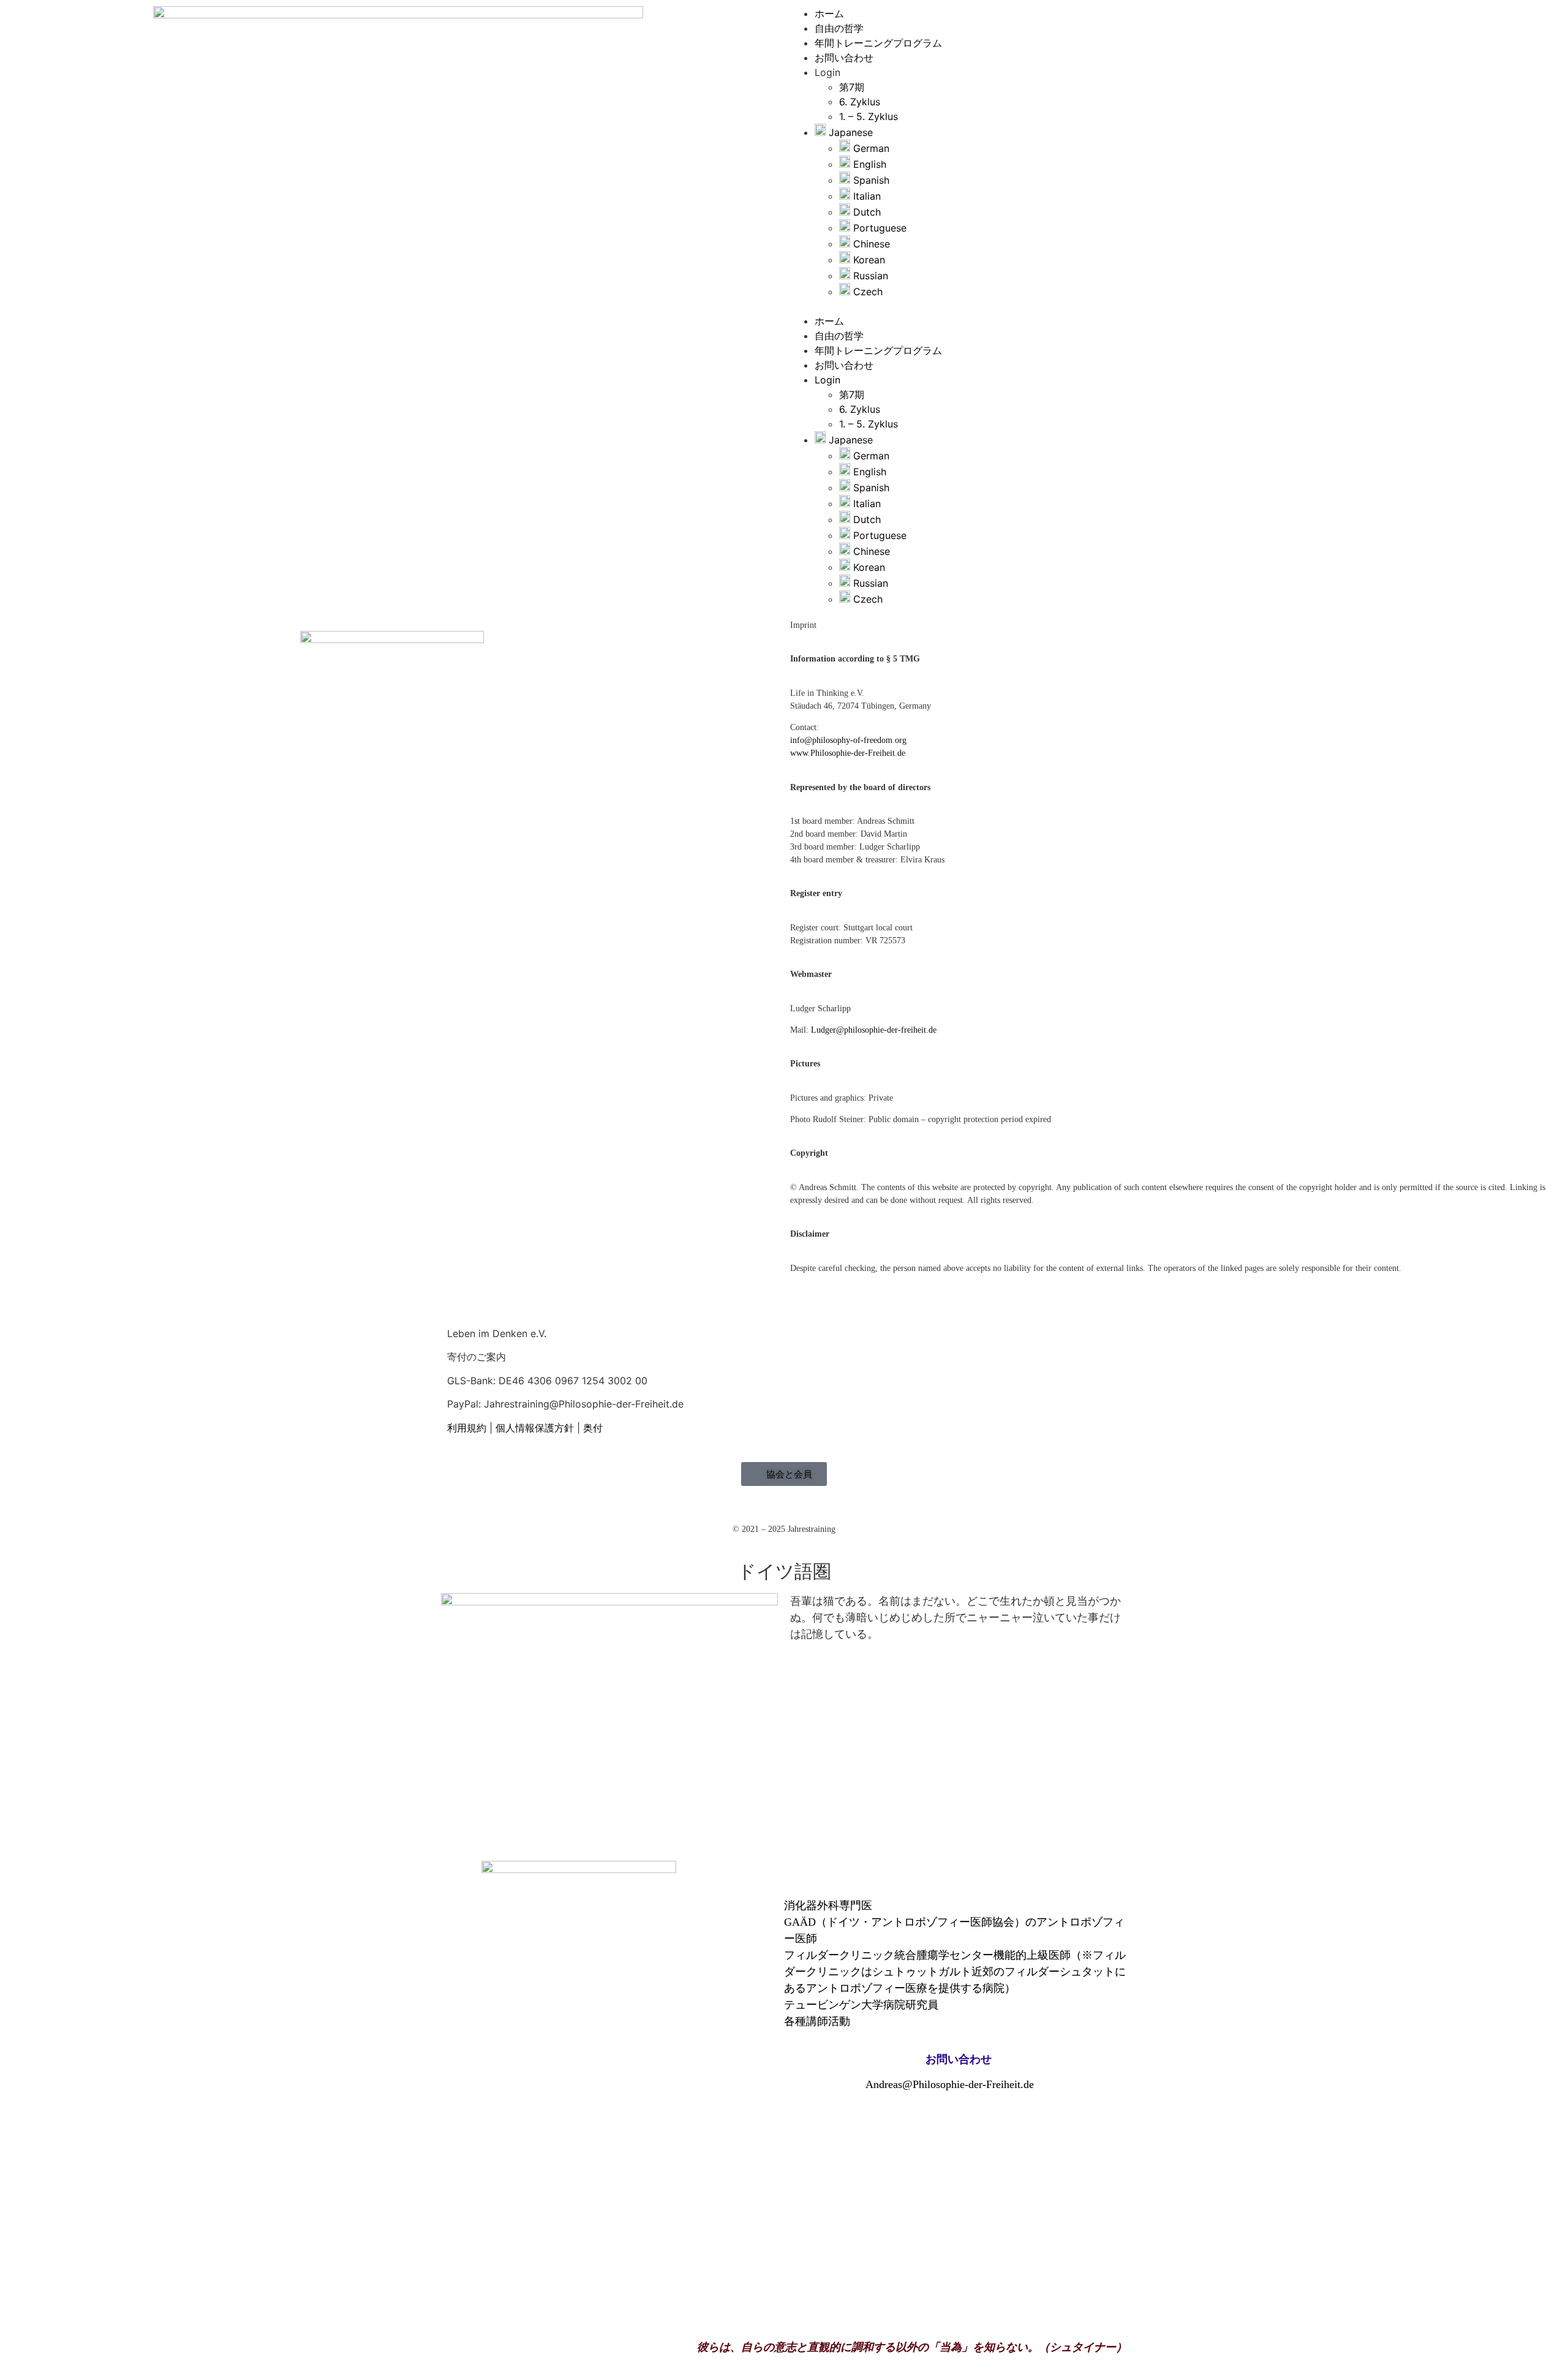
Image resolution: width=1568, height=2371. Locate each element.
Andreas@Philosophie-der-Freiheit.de (953, 2084)
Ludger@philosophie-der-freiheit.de (874, 1030)
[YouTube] (452, 1442)
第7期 (852, 87)
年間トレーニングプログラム (878, 43)
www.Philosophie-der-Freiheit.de (848, 753)
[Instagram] (461, 1442)
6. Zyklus (860, 102)
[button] (1176, 306)
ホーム (829, 13)
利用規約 (467, 1428)
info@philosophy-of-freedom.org (848, 740)
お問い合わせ (844, 58)
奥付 (593, 1428)
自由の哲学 (839, 28)
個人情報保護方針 (536, 1428)
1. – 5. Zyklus (869, 116)
